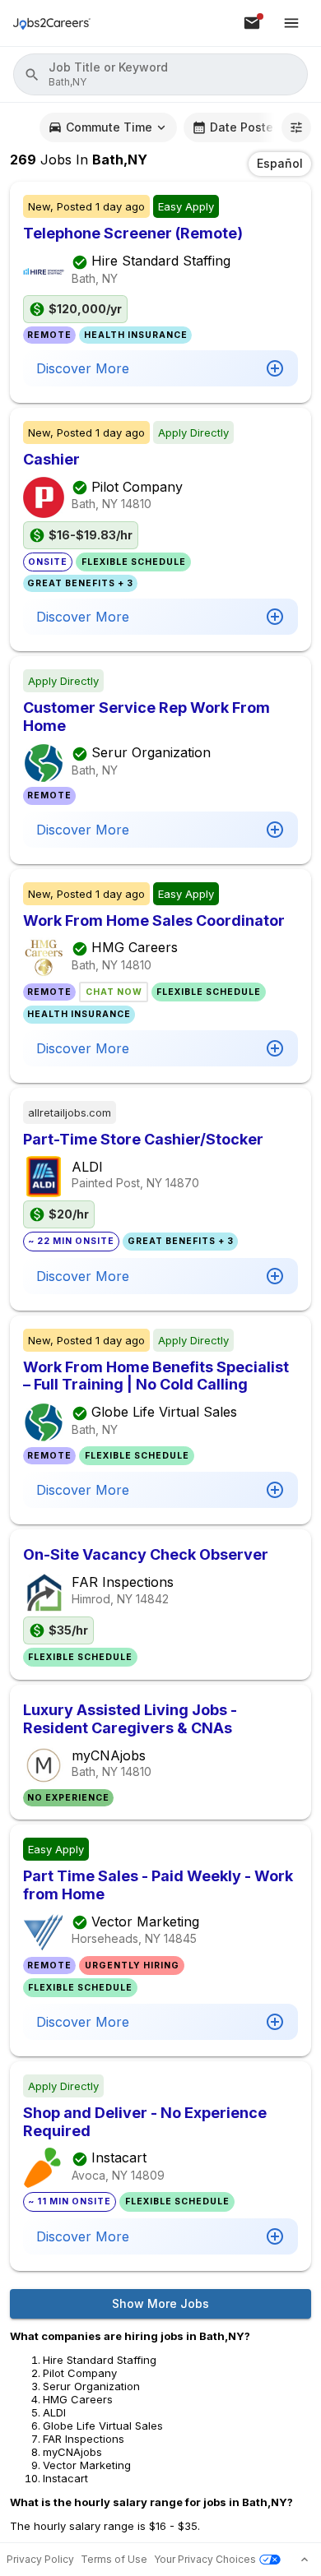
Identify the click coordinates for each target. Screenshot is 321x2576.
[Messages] (252, 23)
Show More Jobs (160, 2303)
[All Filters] (296, 127)
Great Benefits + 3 (80, 583)
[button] (160, 74)
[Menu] (291, 23)
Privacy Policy (40, 2559)
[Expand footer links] (305, 2560)
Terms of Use (114, 2559)
